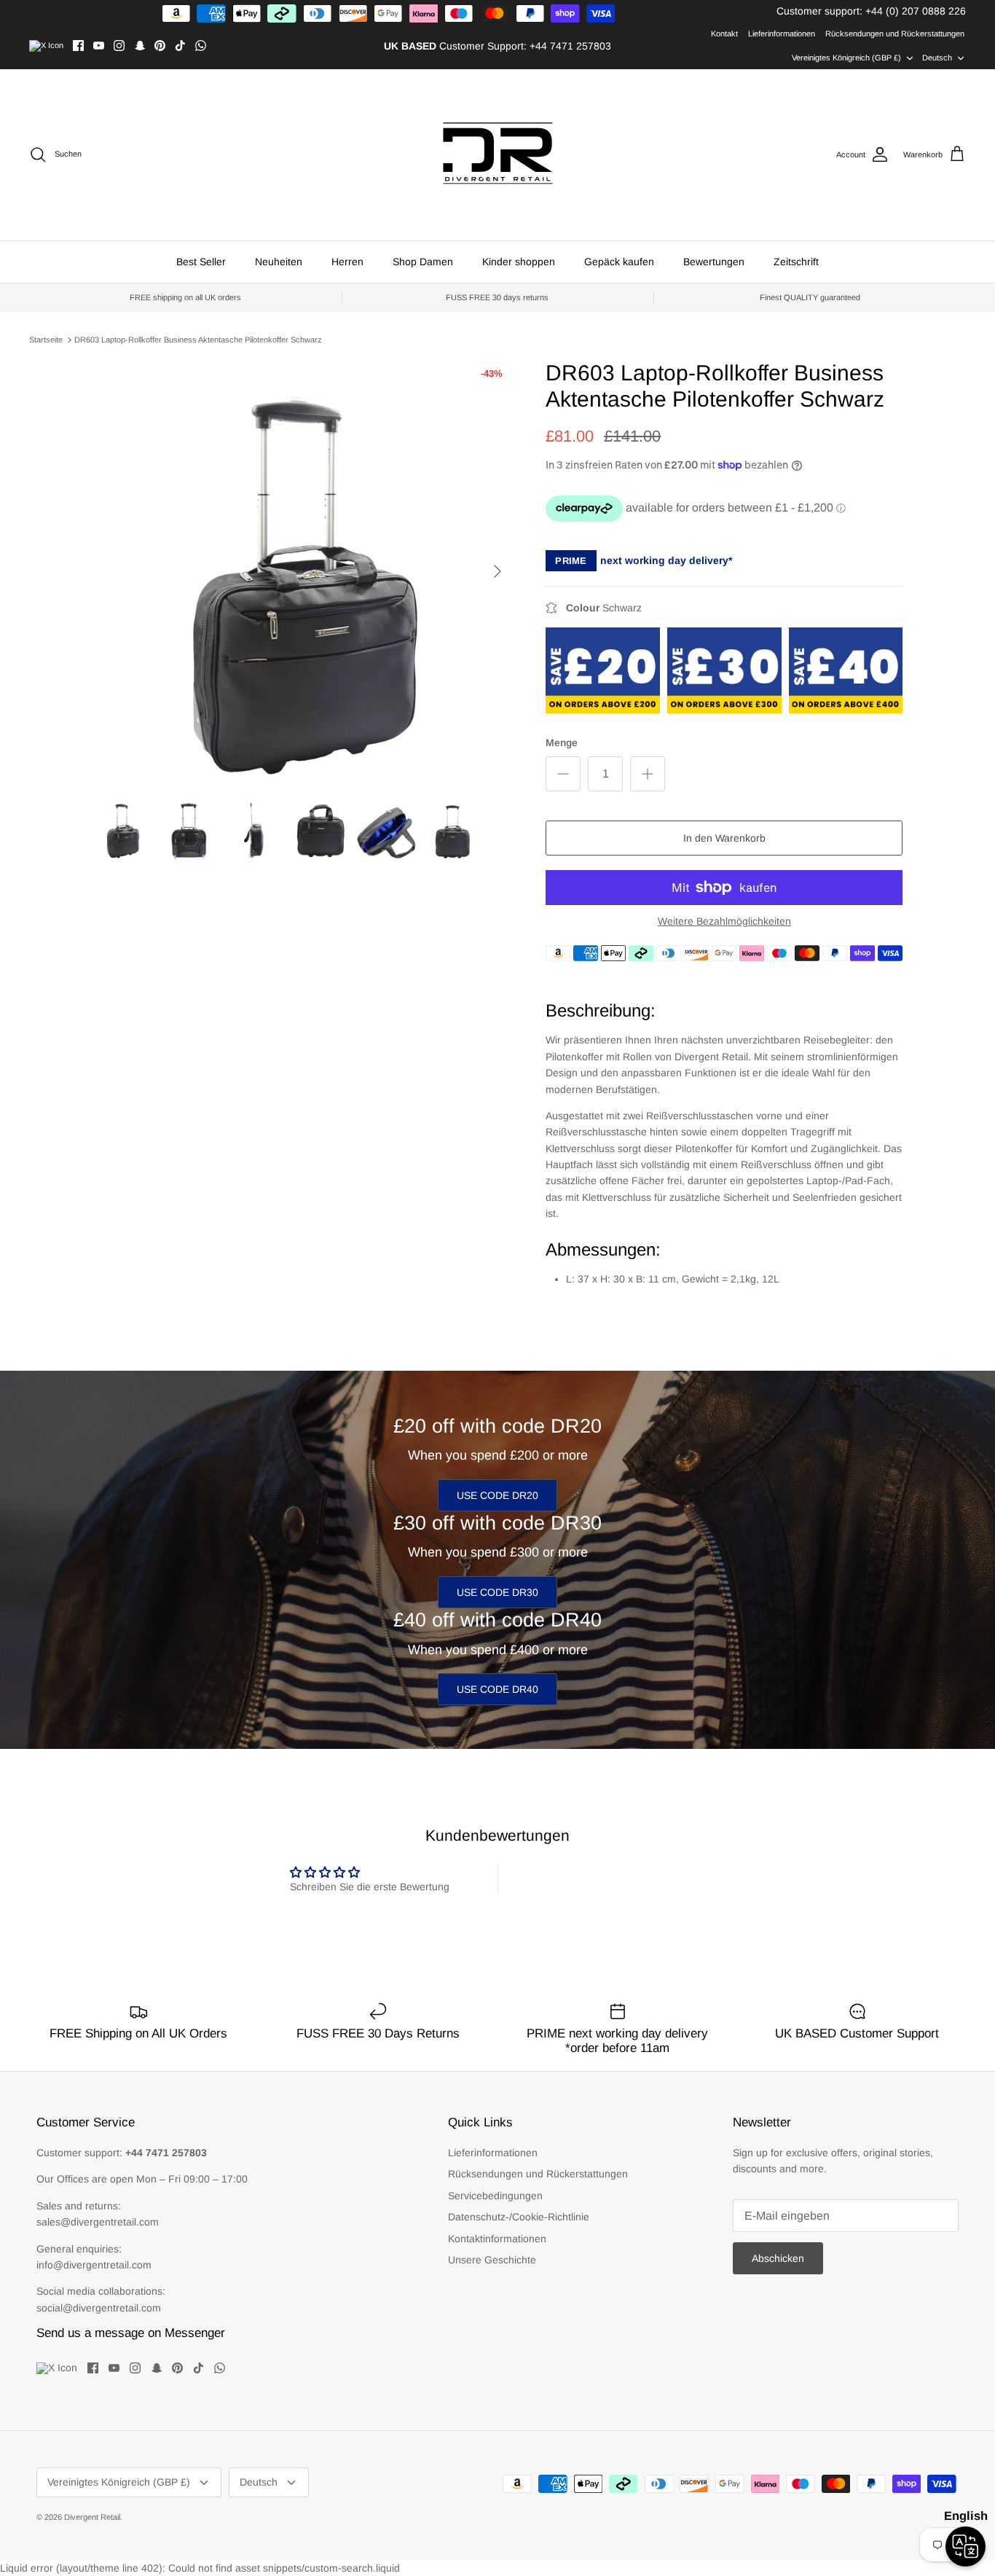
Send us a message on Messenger (131, 2333)
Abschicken (778, 2258)
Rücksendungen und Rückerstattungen (895, 34)
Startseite (46, 340)
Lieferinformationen (782, 34)
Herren (347, 262)
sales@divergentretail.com (98, 2222)
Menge (562, 743)
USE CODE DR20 (497, 1495)
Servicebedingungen (495, 2196)
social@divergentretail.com (99, 2308)
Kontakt (724, 34)
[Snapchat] (139, 46)
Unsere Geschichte (492, 2260)
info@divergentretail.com (94, 2265)
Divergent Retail (92, 2517)
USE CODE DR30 (497, 1592)
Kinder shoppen (519, 262)
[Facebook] (78, 46)
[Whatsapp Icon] (201, 46)
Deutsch (937, 58)
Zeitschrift (796, 262)
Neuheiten (279, 262)
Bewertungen (714, 262)
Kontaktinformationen (497, 2239)
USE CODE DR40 (497, 1689)
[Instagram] (119, 46)
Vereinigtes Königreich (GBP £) (846, 58)
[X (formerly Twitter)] (46, 46)
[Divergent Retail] (498, 155)
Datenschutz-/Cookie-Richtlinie (519, 2217)
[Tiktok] (180, 46)
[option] (303, 571)
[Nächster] (497, 571)
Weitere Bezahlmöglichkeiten (724, 921)
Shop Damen (423, 262)
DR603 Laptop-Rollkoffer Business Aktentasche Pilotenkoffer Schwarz (198, 340)
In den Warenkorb (724, 838)
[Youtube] (99, 46)
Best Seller (201, 262)
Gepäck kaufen (619, 262)
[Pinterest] (160, 46)
